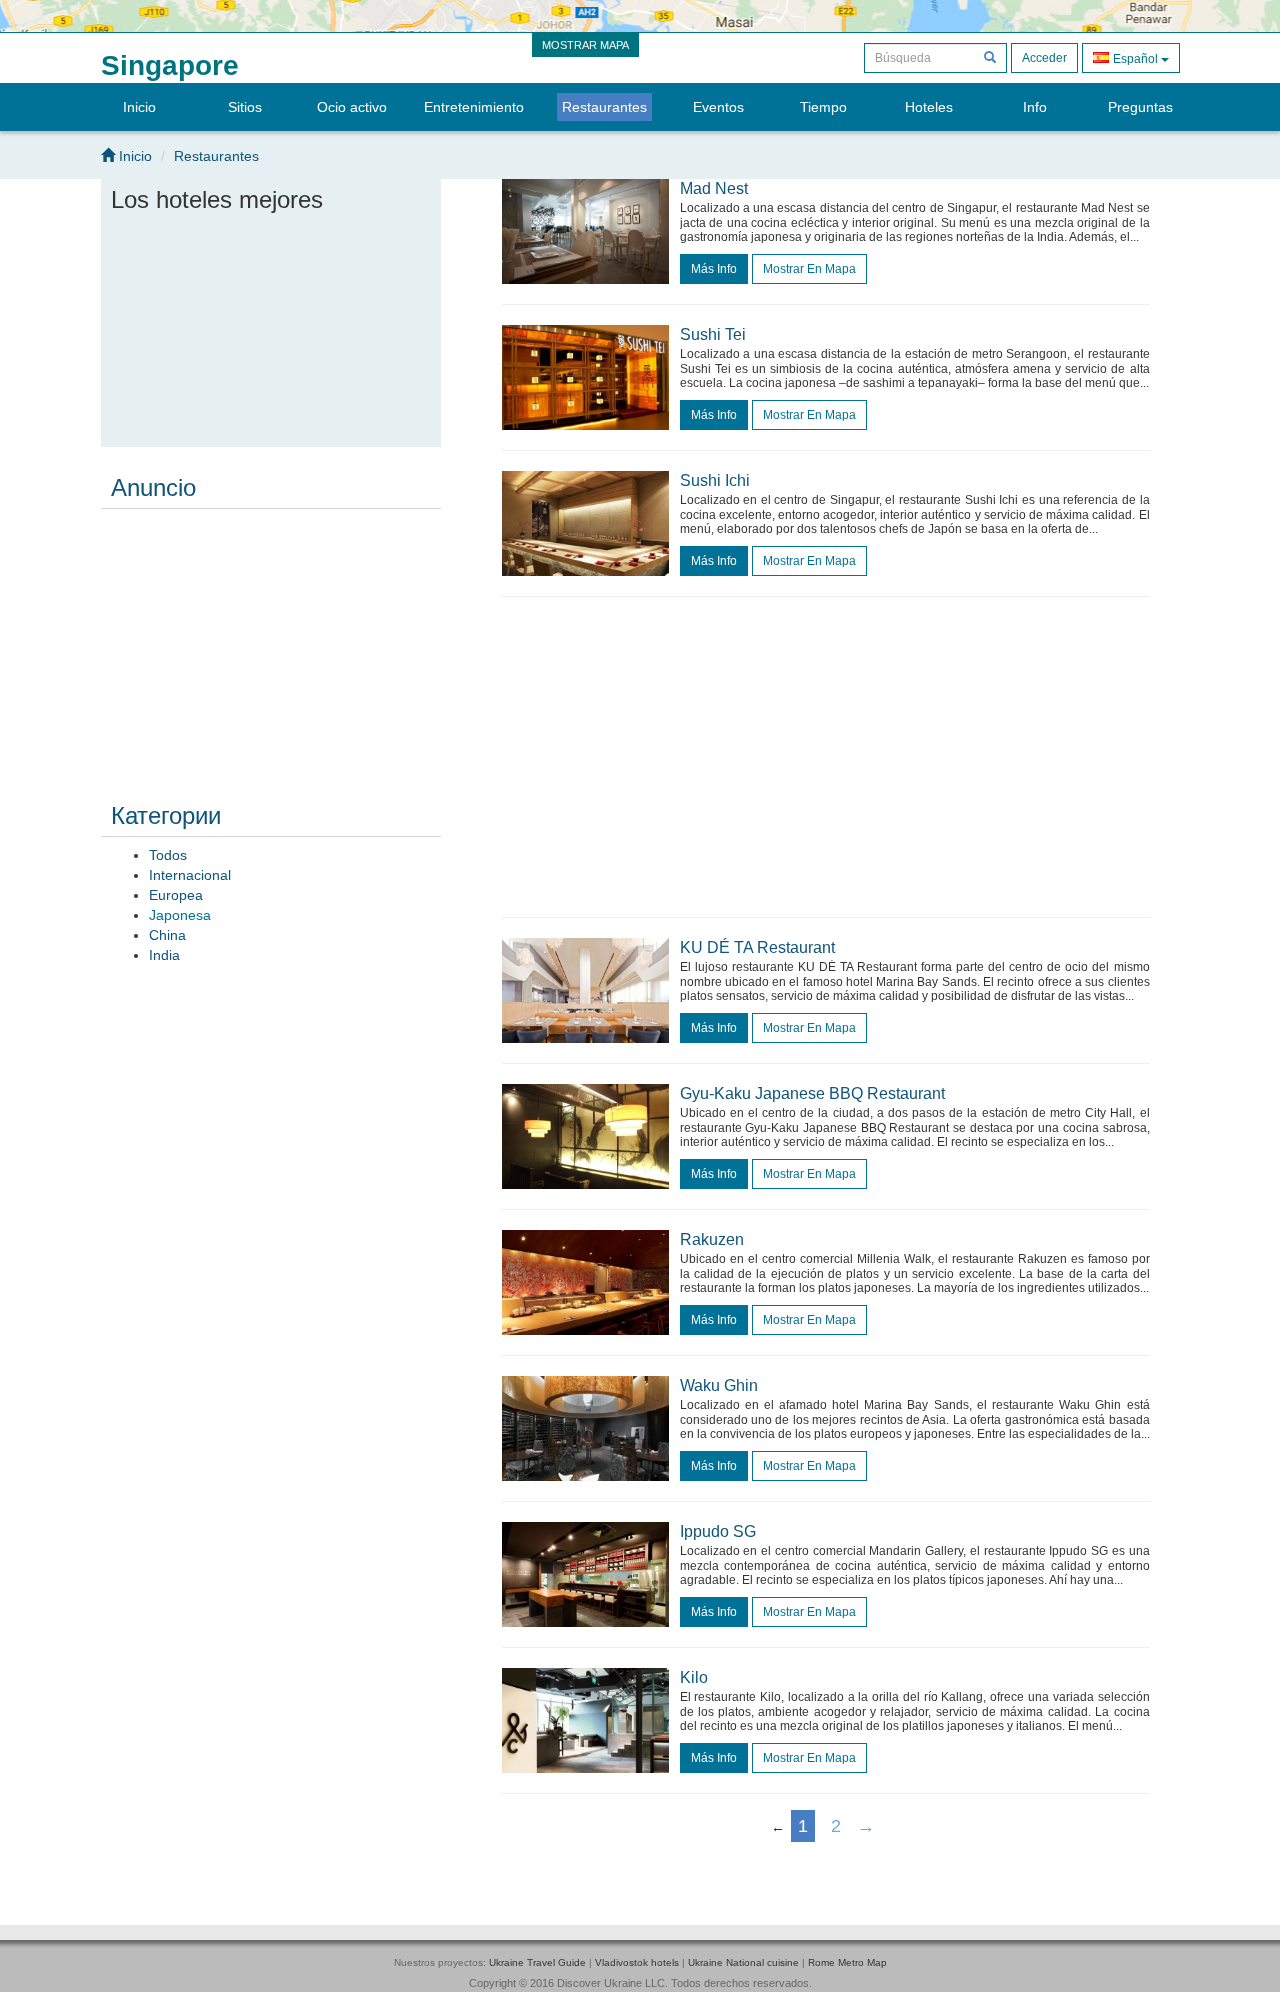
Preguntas (1140, 107)
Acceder (1044, 58)
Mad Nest (714, 188)
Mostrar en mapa (809, 269)
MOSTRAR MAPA (585, 45)
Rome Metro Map (847, 1962)
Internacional (190, 875)
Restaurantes (604, 107)
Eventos (718, 107)
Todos (168, 855)
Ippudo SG (718, 1531)
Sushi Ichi (715, 480)
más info (714, 269)
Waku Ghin (719, 1385)
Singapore (170, 65)
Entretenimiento (474, 107)
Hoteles (929, 107)
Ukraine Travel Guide (537, 1962)
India (164, 955)
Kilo (694, 1677)
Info (1035, 107)
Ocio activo (352, 107)
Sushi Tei (713, 334)
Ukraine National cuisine (743, 1962)
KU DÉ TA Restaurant (757, 947)
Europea (176, 895)
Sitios (245, 107)
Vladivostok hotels (637, 1962)
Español (1135, 59)
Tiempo (823, 107)
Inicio (139, 107)
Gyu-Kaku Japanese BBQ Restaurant (812, 1093)
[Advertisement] (271, 642)
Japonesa (180, 915)
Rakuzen (712, 1239)
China (167, 935)
